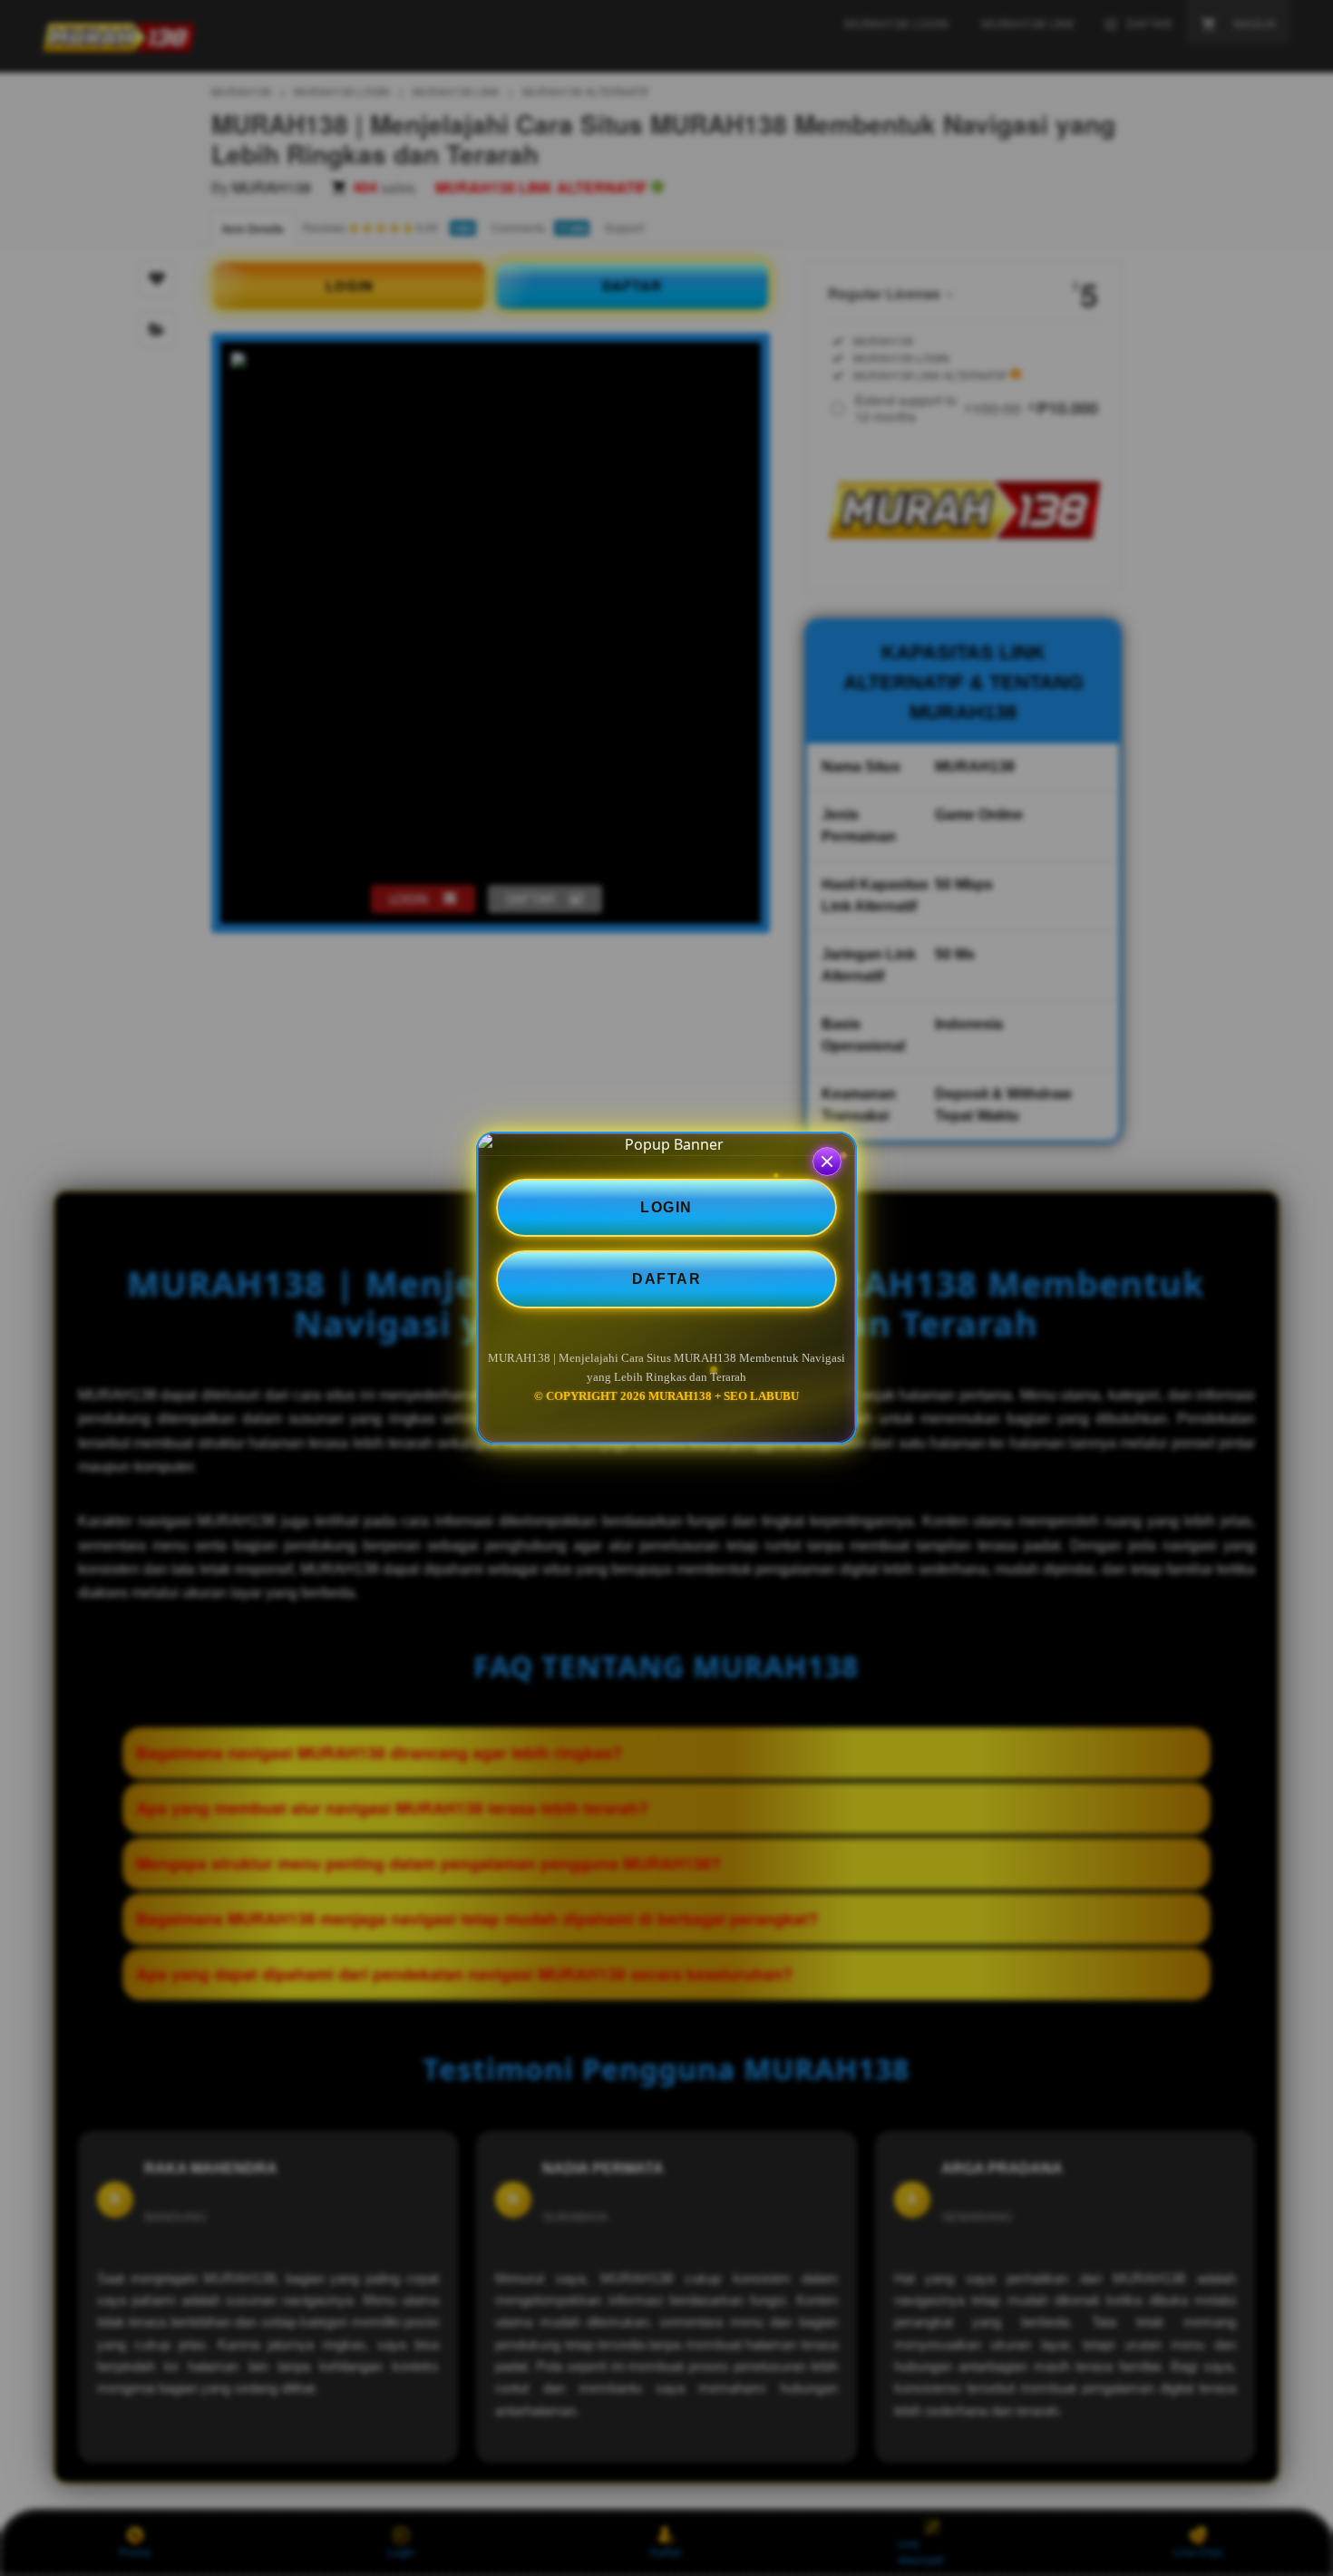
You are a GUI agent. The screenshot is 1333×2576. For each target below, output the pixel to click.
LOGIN (666, 1207)
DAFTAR (666, 1279)
